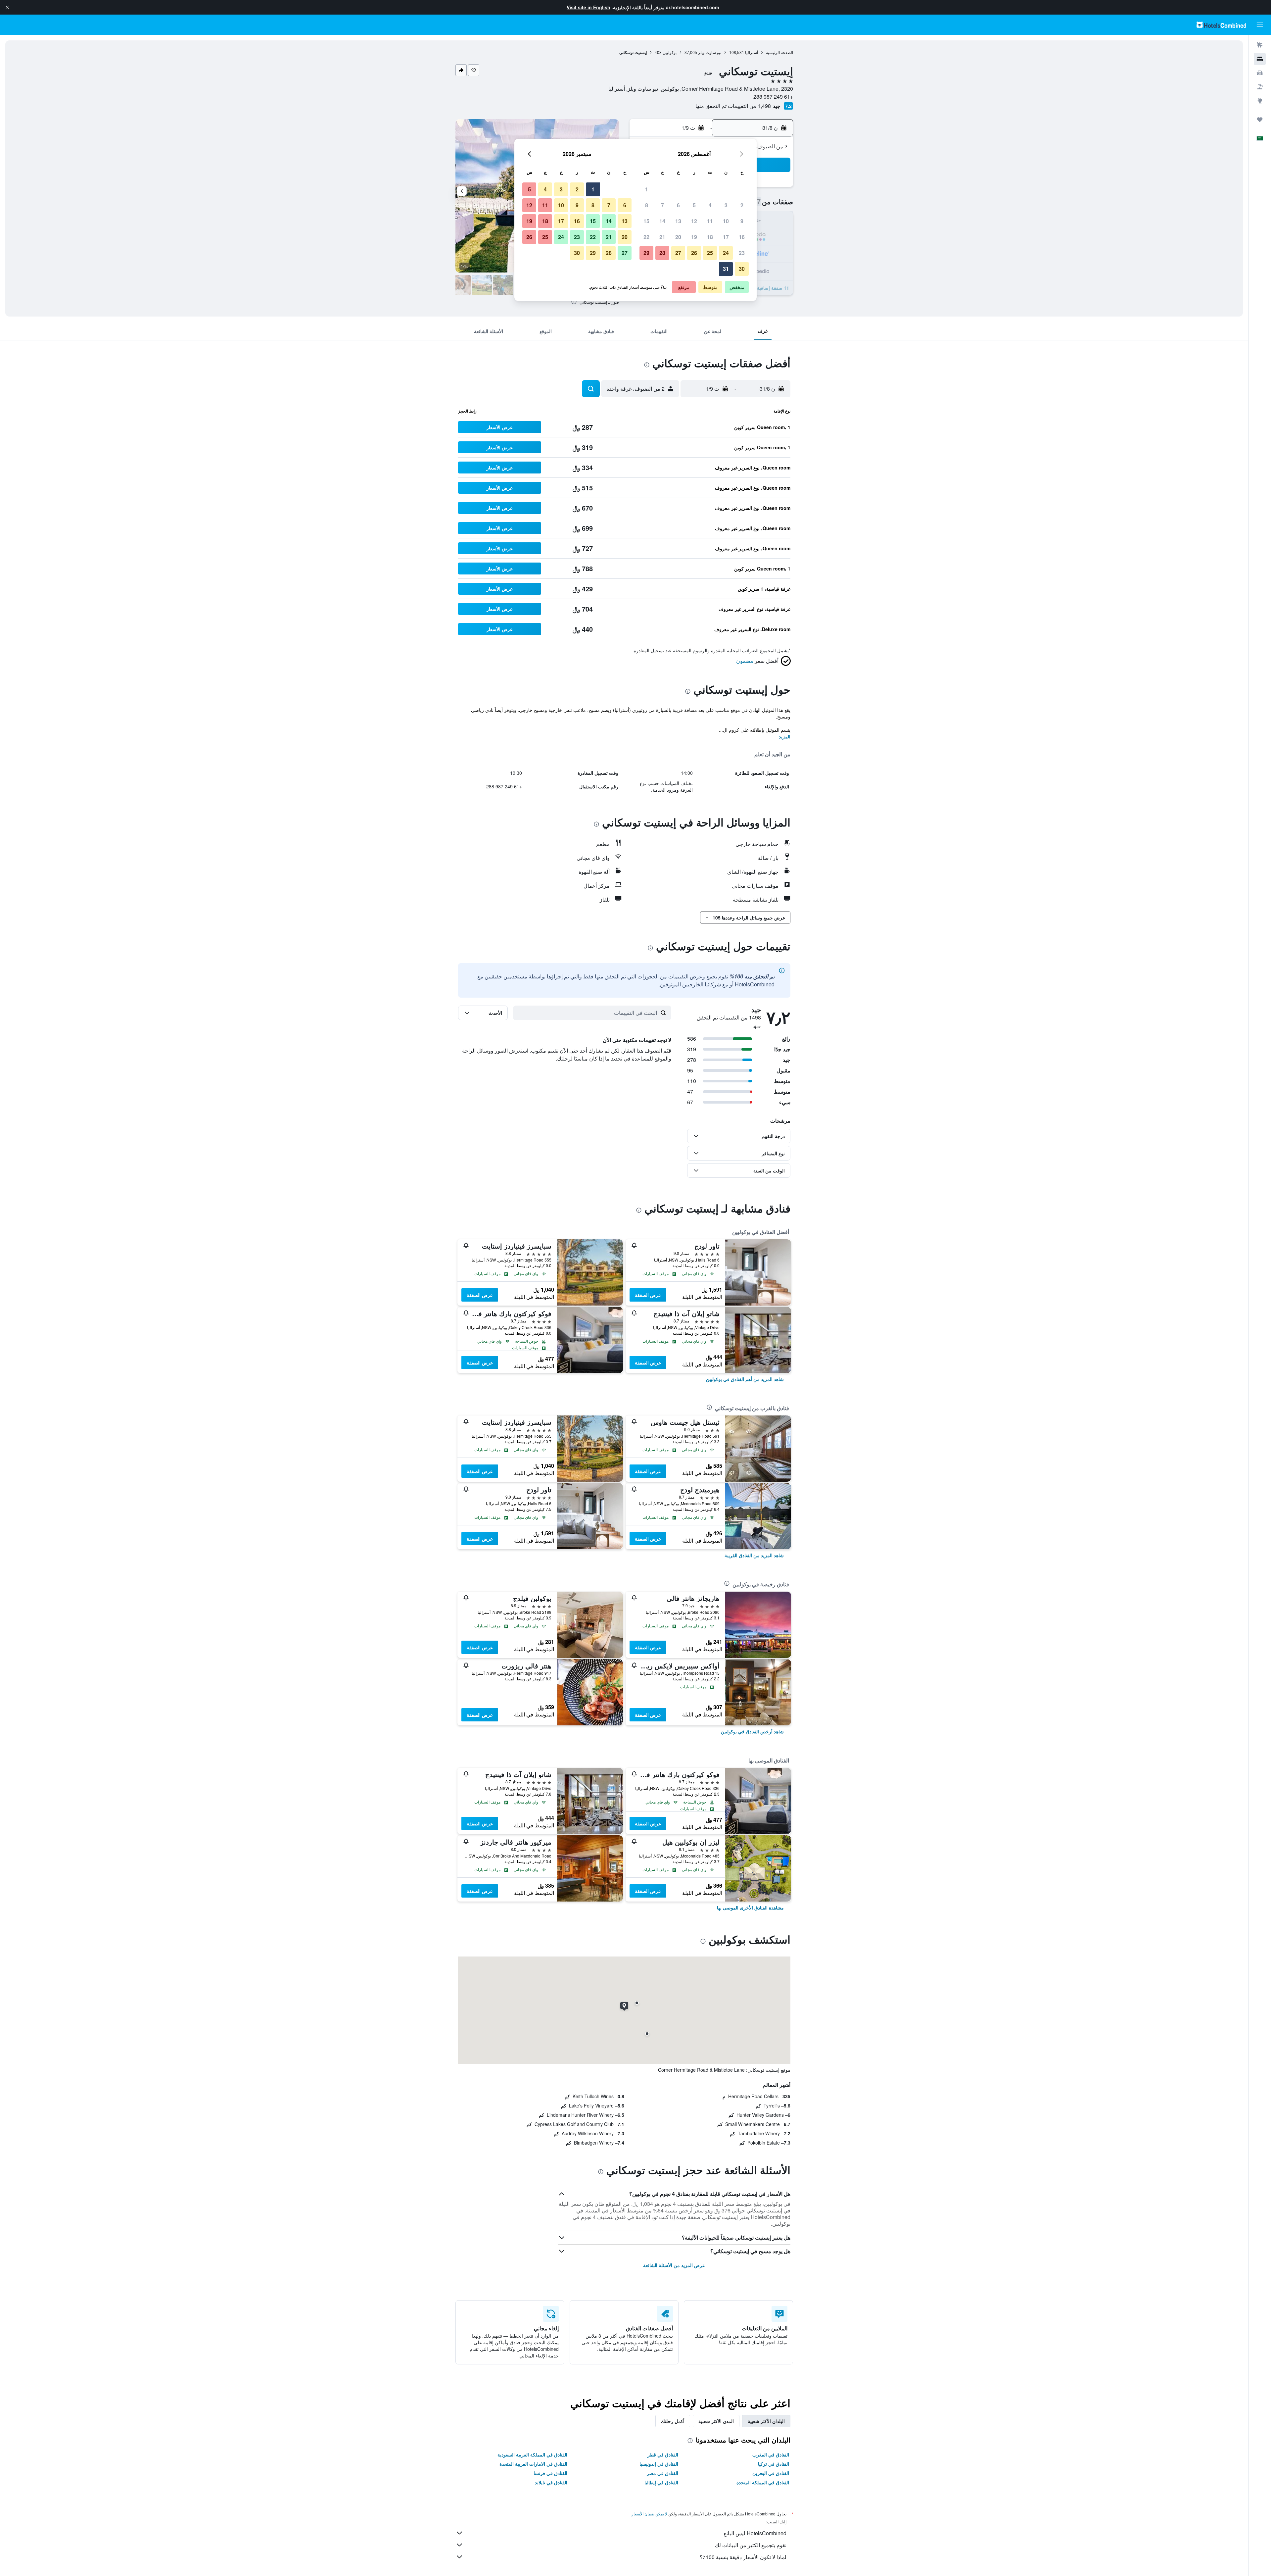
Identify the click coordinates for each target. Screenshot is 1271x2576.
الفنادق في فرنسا (550, 2473)
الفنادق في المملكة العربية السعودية (532, 2454)
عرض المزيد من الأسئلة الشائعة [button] (674, 2265)
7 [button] (662, 205)
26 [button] (694, 253)
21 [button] (662, 237)
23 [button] (742, 253)
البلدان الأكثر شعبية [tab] (766, 2421)
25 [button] (710, 253)
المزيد (785, 736)
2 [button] (742, 205)
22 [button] (646, 237)
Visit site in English (588, 7)
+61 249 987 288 (773, 97)
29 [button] (646, 253)
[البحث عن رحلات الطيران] (1260, 45)
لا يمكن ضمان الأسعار (649, 2514)
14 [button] (662, 221)
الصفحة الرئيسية (779, 52)
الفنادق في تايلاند (551, 2482)
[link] (745, 1379)
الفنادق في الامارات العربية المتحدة (533, 2464)
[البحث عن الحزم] (1260, 87)
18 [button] (710, 237)
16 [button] (742, 237)
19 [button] (694, 237)
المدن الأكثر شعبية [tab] (716, 2421)
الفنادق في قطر (663, 2454)
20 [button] (678, 237)
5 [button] (694, 205)
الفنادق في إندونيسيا (659, 2464)
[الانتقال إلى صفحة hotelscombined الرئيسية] (1221, 25)
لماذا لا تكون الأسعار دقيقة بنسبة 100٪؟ (743, 2557)
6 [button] (678, 205)
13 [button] (678, 221)
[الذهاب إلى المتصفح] (1260, 101)
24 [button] (726, 253)
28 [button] (662, 253)
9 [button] (742, 221)
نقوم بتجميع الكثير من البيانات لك (751, 2545)
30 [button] (742, 269)
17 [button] (726, 237)
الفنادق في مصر (662, 2473)
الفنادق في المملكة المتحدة (763, 2482)
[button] (7, 7)
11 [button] (710, 221)
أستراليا (752, 52)
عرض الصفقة (648, 1295)
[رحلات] (1260, 120)
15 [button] (646, 221)
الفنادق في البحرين (771, 2473)
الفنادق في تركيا (774, 2464)
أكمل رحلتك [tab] (673, 2421)
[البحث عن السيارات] (1260, 73)
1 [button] (647, 189)
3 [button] (726, 205)
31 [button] (726, 269)
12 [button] (694, 221)
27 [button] (678, 253)
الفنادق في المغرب (771, 2454)
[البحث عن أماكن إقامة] (1260, 59)
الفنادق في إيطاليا (661, 2482)
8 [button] (647, 205)
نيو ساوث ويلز (710, 52)
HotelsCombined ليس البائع (755, 2533)
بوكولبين (670, 52)
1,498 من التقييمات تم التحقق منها (733, 106)
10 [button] (726, 221)
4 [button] (710, 205)
